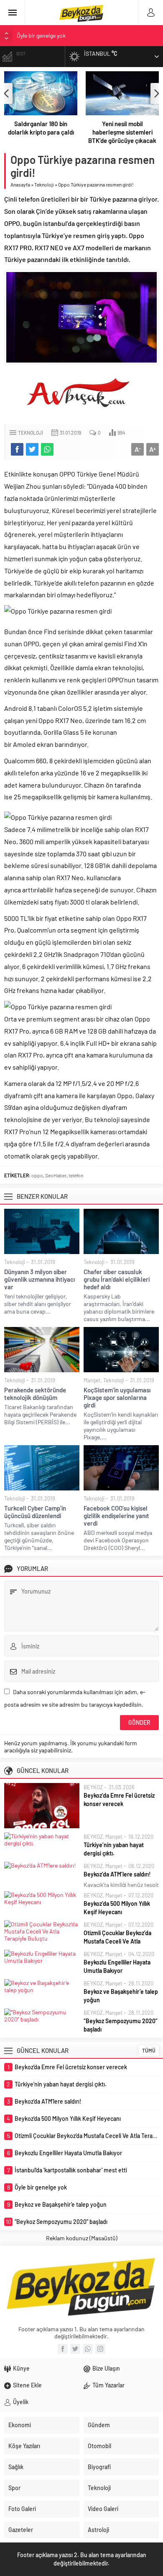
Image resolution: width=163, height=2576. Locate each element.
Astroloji (98, 2530)
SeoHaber (56, 1175)
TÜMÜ (149, 2050)
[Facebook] (63, 2349)
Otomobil (99, 2446)
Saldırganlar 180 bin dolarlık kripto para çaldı (41, 128)
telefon (76, 1175)
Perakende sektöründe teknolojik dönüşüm (35, 1394)
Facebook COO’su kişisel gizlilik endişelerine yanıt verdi (116, 1516)
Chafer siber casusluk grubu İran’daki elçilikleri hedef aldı (117, 1279)
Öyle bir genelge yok (41, 35)
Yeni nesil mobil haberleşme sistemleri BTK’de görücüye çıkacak (122, 132)
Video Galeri (103, 2509)
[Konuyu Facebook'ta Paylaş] (17, 449)
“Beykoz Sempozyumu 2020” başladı (121, 2025)
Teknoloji (44, 184)
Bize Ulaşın (106, 2368)
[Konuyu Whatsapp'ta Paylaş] (47, 449)
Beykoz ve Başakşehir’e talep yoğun (121, 1996)
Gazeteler (21, 2530)
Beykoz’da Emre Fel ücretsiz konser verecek (119, 1800)
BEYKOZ (93, 1787)
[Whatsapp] (88, 2349)
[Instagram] (100, 2349)
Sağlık (16, 2467)
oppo (37, 1175)
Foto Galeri (22, 2509)
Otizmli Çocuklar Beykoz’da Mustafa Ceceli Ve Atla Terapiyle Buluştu (117, 1941)
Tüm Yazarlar (108, 2385)
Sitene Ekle (27, 2385)
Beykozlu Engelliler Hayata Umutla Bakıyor (117, 1966)
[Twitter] (75, 2349)
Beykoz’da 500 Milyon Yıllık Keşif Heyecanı (117, 1908)
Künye (21, 2368)
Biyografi (99, 2467)
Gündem (99, 2425)
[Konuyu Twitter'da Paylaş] (32, 449)
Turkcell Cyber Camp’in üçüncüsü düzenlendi (35, 1512)
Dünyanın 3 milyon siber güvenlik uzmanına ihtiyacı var (39, 1279)
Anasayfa (20, 184)
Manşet (92, 1380)
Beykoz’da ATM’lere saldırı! (117, 1874)
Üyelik (21, 2402)
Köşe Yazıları (24, 2446)
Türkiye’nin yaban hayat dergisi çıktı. (114, 1849)
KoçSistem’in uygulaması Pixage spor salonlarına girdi (117, 1397)
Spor (14, 2488)
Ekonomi (20, 2425)
